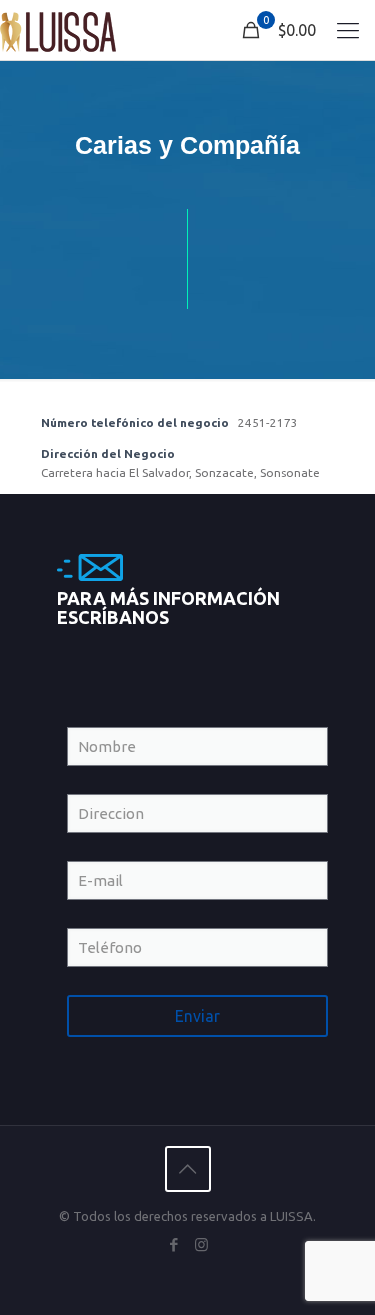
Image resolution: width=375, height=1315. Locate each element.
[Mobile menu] (348, 30)
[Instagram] (201, 1244)
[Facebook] (174, 1244)
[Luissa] (58, 30)
